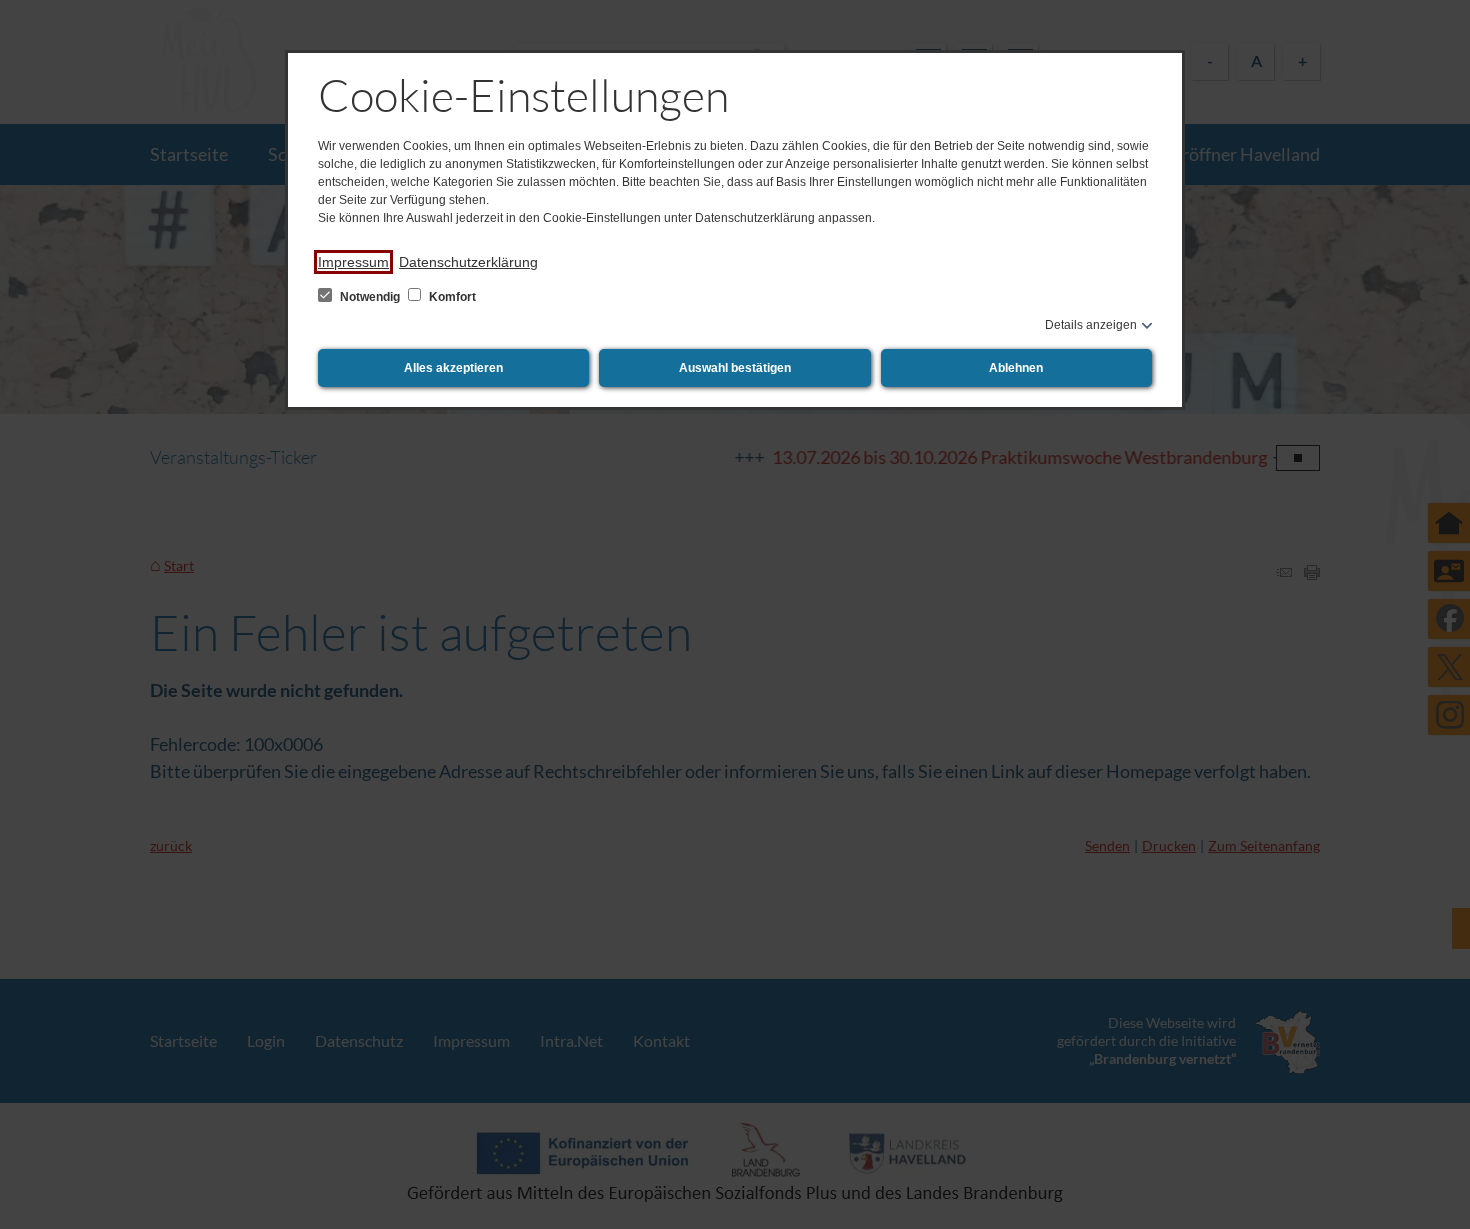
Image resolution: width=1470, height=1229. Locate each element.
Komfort (451, 297)
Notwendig (370, 297)
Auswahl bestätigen (735, 368)
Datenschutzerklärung (468, 262)
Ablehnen (1016, 368)
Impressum (353, 262)
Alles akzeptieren (453, 368)
